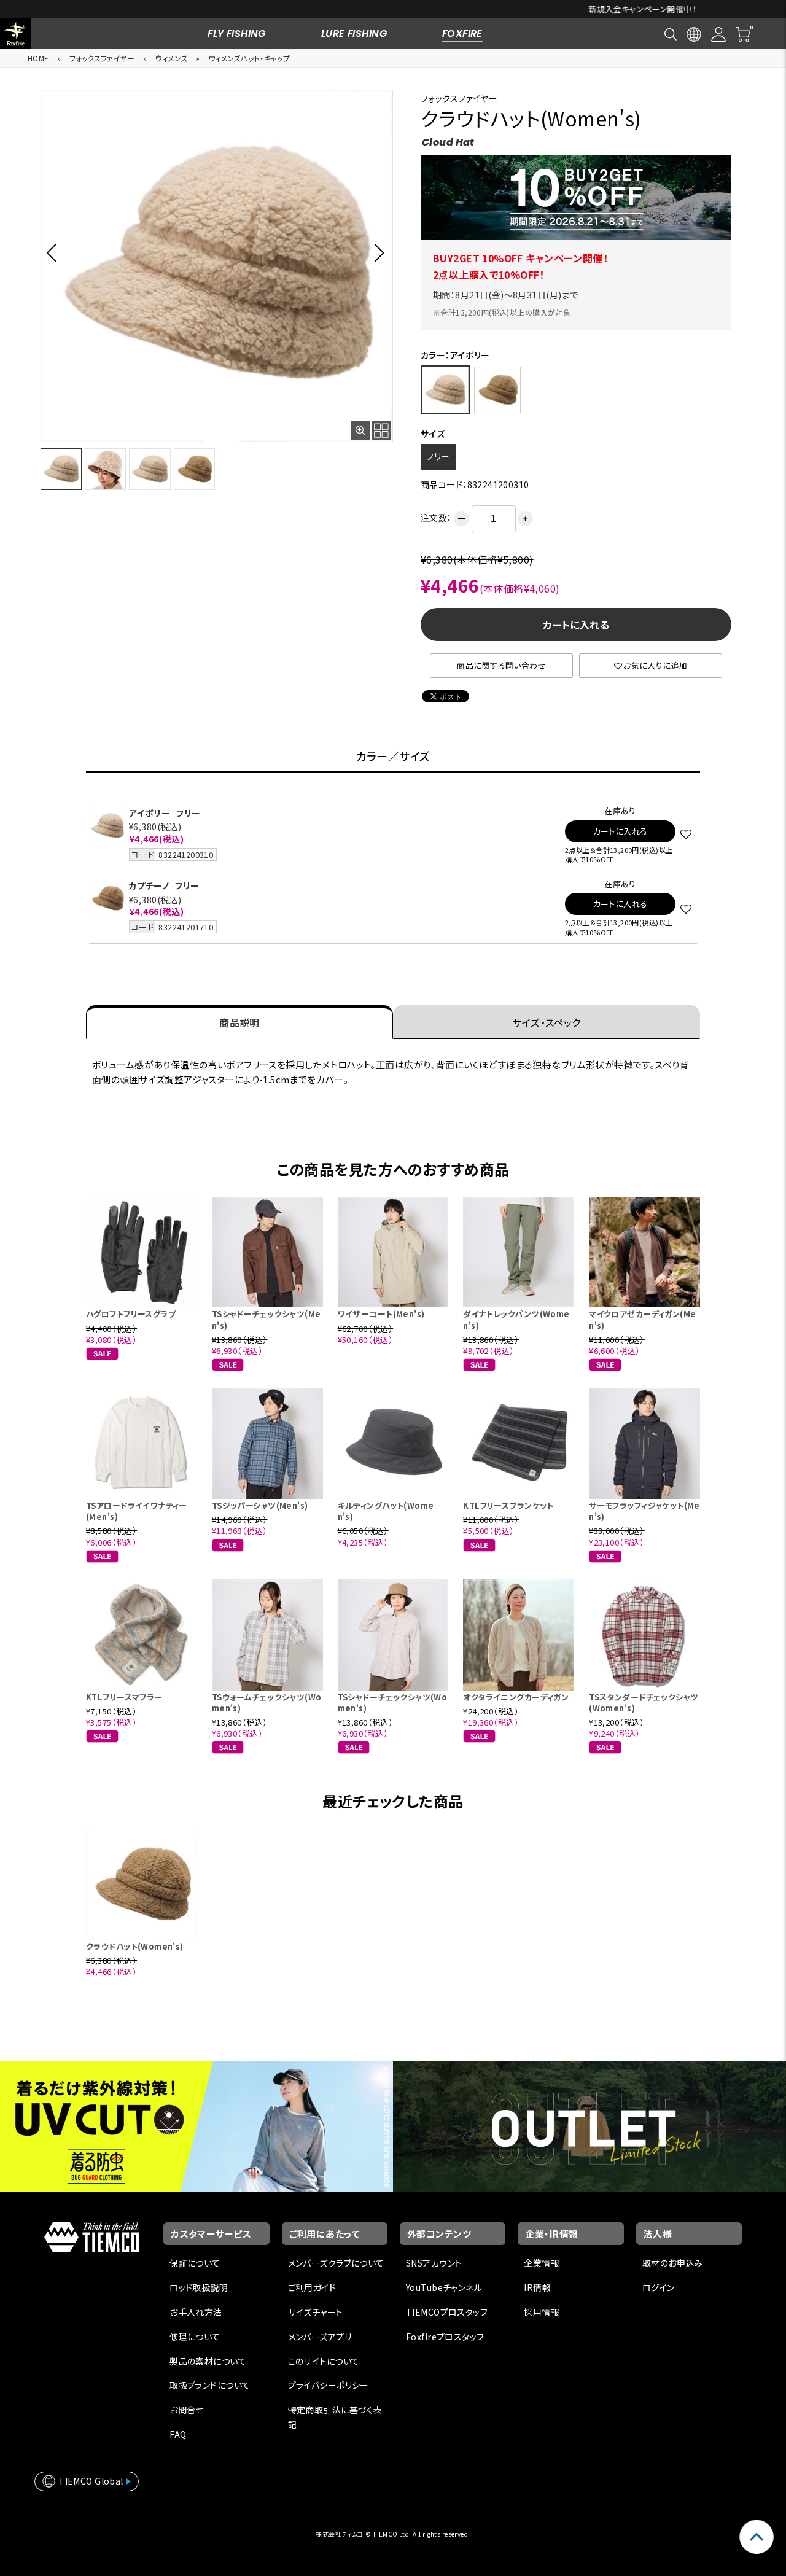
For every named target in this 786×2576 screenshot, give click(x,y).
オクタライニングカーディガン (516, 1697)
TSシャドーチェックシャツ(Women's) (393, 1702)
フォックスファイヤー (102, 58)
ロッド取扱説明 (199, 2287)
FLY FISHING (237, 33)
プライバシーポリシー (329, 2385)
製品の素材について (208, 2361)
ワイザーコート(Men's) (381, 1314)
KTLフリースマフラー (124, 1697)
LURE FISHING (354, 33)
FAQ (178, 2434)
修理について (195, 2337)
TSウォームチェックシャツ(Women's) (267, 1702)
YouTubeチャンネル (444, 2287)
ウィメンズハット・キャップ (249, 58)
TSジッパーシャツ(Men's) (260, 1505)
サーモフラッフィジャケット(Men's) (644, 1511)
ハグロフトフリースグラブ (131, 1314)
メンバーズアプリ (320, 2337)
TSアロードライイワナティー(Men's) (137, 1511)
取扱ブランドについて (210, 2385)
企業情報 (542, 2263)
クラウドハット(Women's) (135, 1946)
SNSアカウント (434, 2263)
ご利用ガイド (312, 2287)
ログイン (659, 2287)
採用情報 (542, 2312)
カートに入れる (576, 625)
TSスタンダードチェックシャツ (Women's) (644, 1702)
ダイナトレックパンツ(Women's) (516, 1319)
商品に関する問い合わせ (501, 665)
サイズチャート (316, 2312)
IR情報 (537, 2287)
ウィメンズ (171, 58)
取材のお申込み (673, 2263)
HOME (38, 58)
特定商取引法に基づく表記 (335, 2417)
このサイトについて (324, 2361)
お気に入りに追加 (655, 665)
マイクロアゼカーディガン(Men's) (642, 1319)
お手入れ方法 (196, 2312)
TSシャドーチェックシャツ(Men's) (267, 1319)
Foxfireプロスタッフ (445, 2337)
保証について (195, 2263)
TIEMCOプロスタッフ (447, 2312)
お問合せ (187, 2410)
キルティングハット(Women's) (386, 1511)
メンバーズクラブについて (336, 2263)
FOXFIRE (462, 33)
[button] (55, 252)
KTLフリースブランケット (508, 1505)
